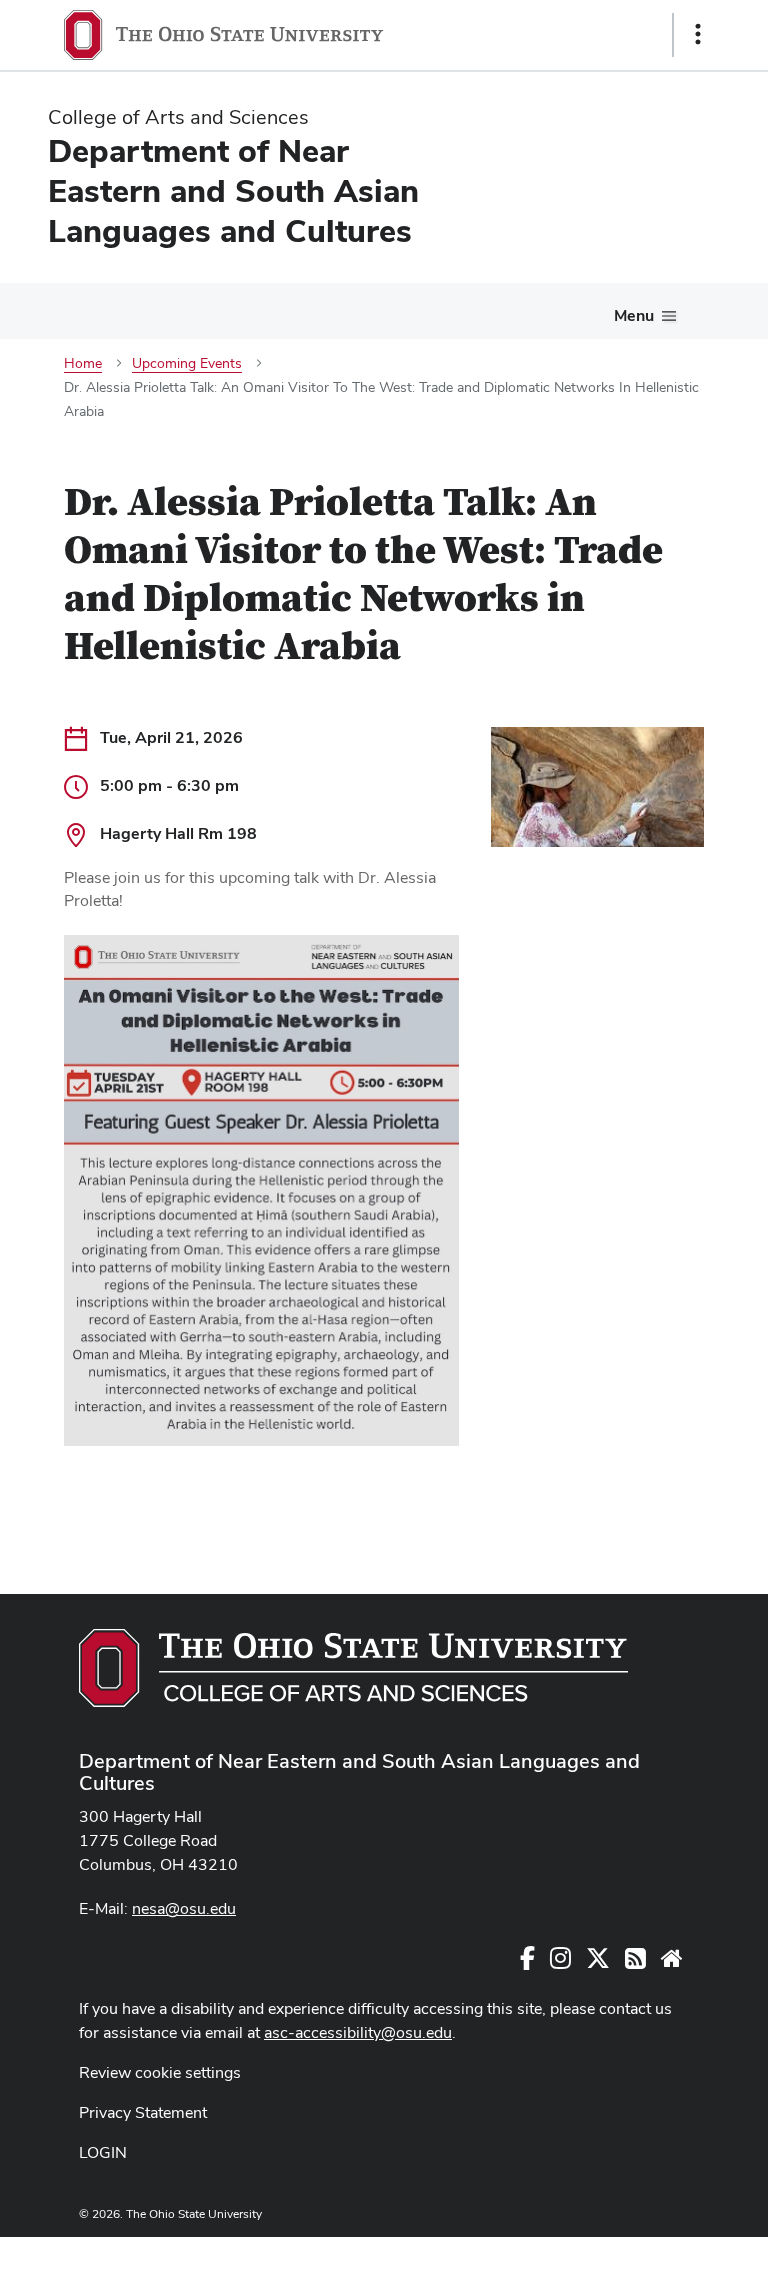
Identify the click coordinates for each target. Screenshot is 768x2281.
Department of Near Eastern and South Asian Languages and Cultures (359, 1772)
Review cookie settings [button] (160, 2072)
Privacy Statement (143, 2112)
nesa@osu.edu (184, 1908)
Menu (634, 315)
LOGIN (103, 2152)
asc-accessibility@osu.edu (358, 2032)
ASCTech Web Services (627, 2254)
